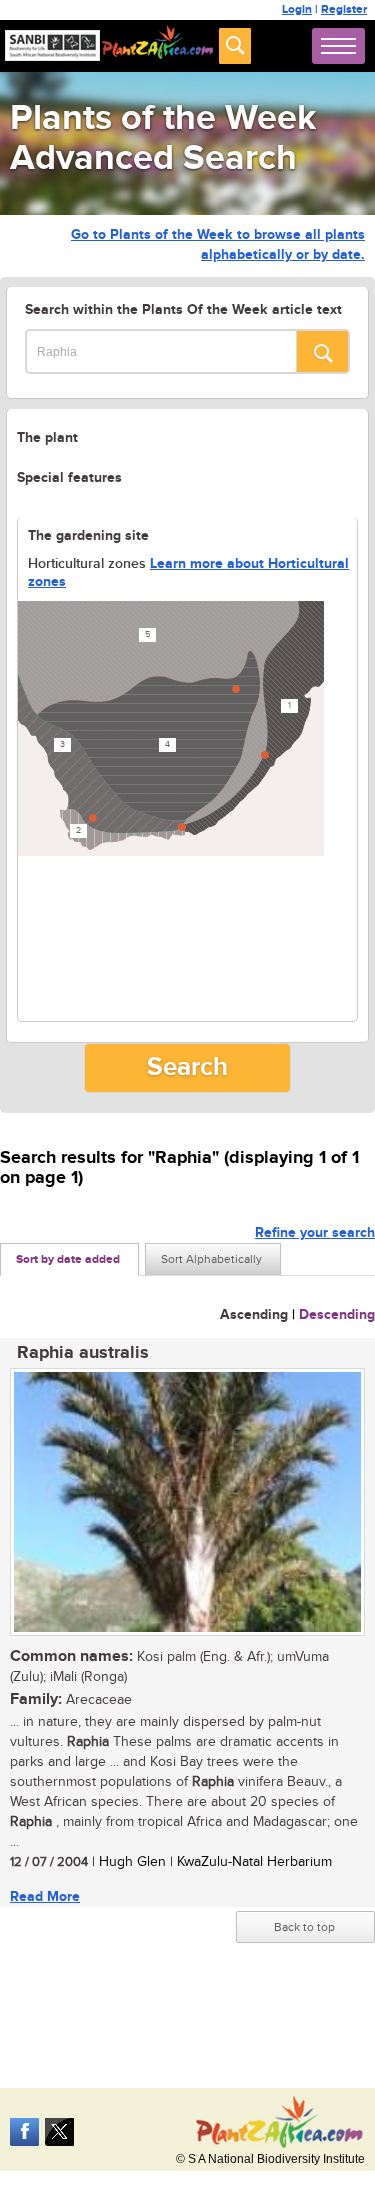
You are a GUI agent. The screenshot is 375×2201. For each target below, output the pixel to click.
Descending (337, 1314)
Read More (45, 1896)
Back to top (304, 1927)
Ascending (254, 1314)
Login (297, 9)
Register (344, 9)
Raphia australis (83, 1353)
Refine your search (315, 1232)
